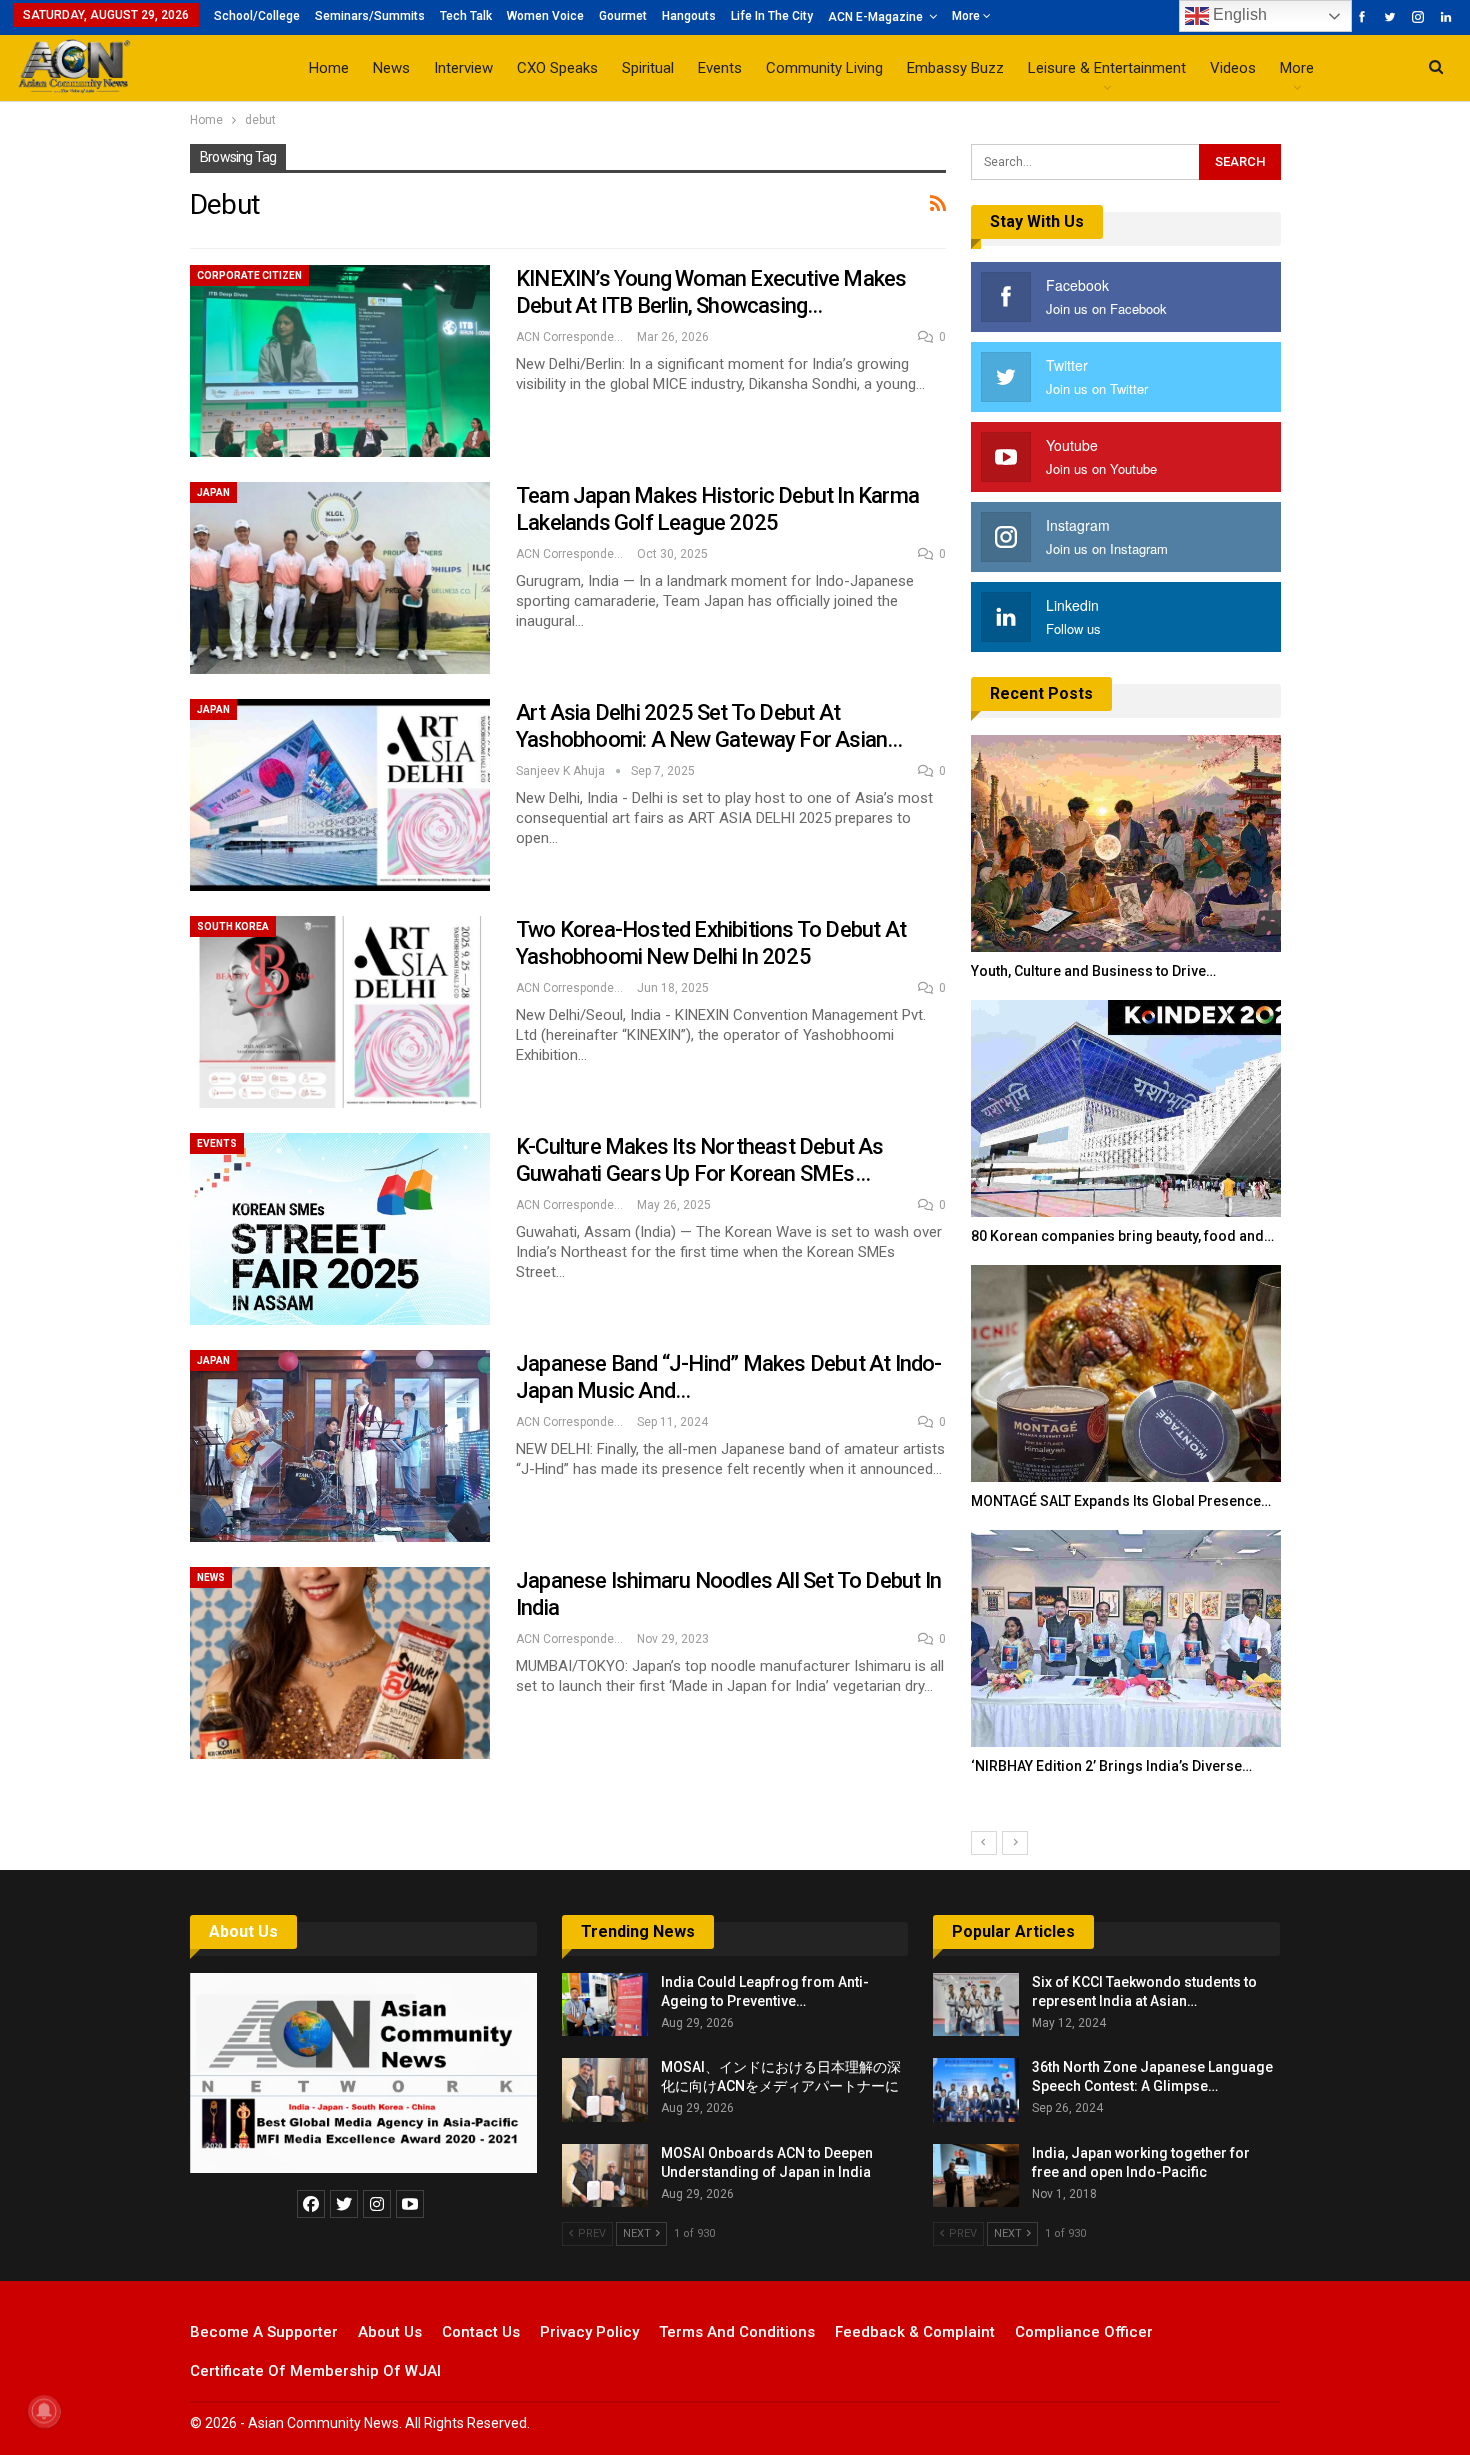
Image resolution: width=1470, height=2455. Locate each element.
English (1238, 14)
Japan (213, 492)
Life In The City (772, 16)
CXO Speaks (557, 68)
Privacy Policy (589, 2332)
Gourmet (623, 16)
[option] (1126, 1265)
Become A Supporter (264, 2332)
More (967, 16)
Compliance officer (1084, 2332)
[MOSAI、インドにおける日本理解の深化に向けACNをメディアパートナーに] (605, 2090)
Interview (463, 68)
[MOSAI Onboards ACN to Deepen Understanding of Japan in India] (605, 2176)
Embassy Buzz (955, 68)
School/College (257, 16)
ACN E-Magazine (875, 17)
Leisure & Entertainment (1107, 68)
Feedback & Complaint (915, 2332)
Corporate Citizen (249, 275)
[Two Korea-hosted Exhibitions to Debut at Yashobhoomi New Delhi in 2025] (340, 1012)
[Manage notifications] (44, 2411)
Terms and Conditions (737, 2332)
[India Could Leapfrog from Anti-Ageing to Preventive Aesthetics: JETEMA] (605, 2005)
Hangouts (689, 16)
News (391, 68)
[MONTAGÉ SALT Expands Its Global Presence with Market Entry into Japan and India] (1126, 1373)
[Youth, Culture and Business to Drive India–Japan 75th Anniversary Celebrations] (1126, 843)
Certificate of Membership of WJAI (315, 2371)
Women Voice (545, 16)
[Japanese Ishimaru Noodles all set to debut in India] (340, 1663)
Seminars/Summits (370, 16)
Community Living (824, 68)
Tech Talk (466, 16)
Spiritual (648, 68)
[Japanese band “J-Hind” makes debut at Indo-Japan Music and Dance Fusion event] (340, 1446)
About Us (243, 1931)
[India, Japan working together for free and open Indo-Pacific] (976, 2176)
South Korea (233, 926)
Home (329, 68)
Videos (1233, 68)
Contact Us (481, 2332)
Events (720, 68)
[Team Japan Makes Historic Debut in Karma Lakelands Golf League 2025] (340, 578)
